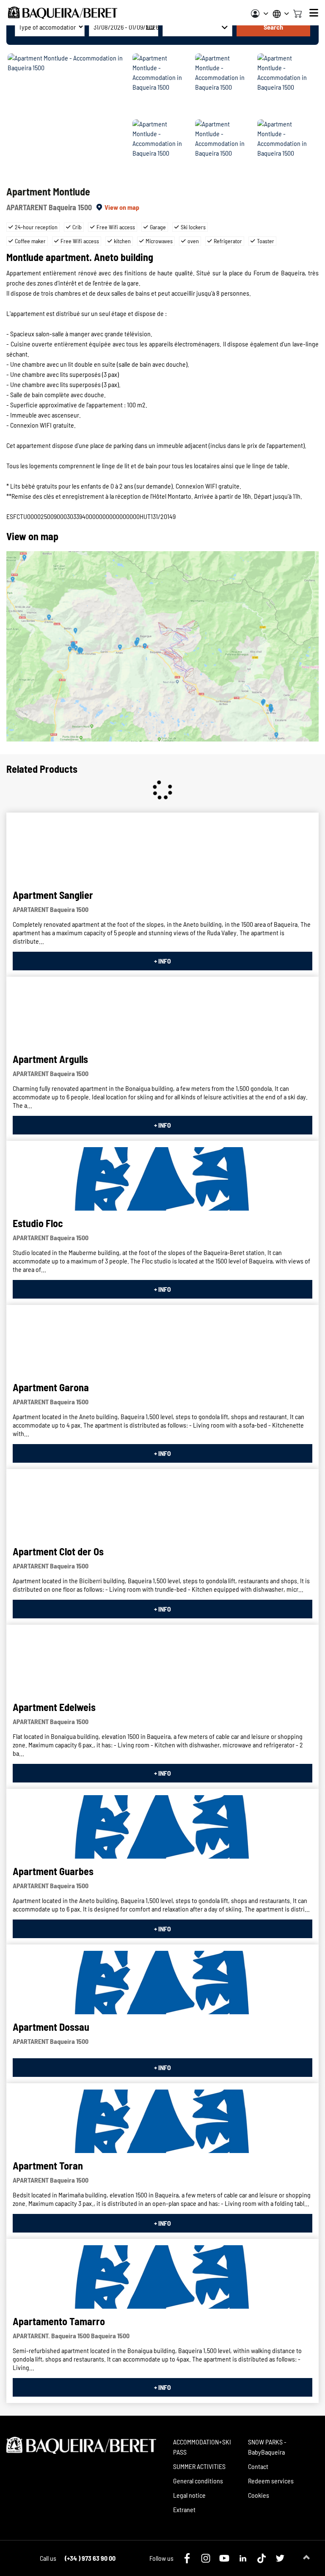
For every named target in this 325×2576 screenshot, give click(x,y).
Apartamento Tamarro (59, 2321)
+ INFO (162, 961)
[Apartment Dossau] (162, 1983)
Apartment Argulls (50, 1059)
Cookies (259, 2495)
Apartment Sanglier (53, 895)
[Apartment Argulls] (162, 1015)
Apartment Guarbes (53, 1871)
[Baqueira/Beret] (63, 13)
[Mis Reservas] (260, 14)
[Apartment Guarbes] (162, 1827)
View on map (122, 207)
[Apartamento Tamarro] (162, 2277)
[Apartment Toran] (162, 2121)
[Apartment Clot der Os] (162, 1507)
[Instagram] (206, 2558)
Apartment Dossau (51, 2027)
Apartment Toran (48, 2165)
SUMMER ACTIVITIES (199, 2466)
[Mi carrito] (297, 13)
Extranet (184, 2509)
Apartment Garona (51, 1387)
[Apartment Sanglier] (162, 851)
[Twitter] (280, 2558)
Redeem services (271, 2481)
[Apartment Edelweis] (162, 1663)
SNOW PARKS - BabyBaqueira (267, 2447)
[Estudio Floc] (162, 1179)
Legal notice (189, 2495)
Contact (258, 2466)
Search (273, 27)
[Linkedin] (243, 2558)
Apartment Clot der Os (58, 1551)
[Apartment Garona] (162, 1343)
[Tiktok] (262, 2558)
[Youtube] (224, 2558)
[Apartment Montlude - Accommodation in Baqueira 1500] (69, 118)
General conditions (198, 2481)
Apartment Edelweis (54, 1707)
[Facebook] (187, 2558)
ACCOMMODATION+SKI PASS (202, 2447)
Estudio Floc (38, 1223)
